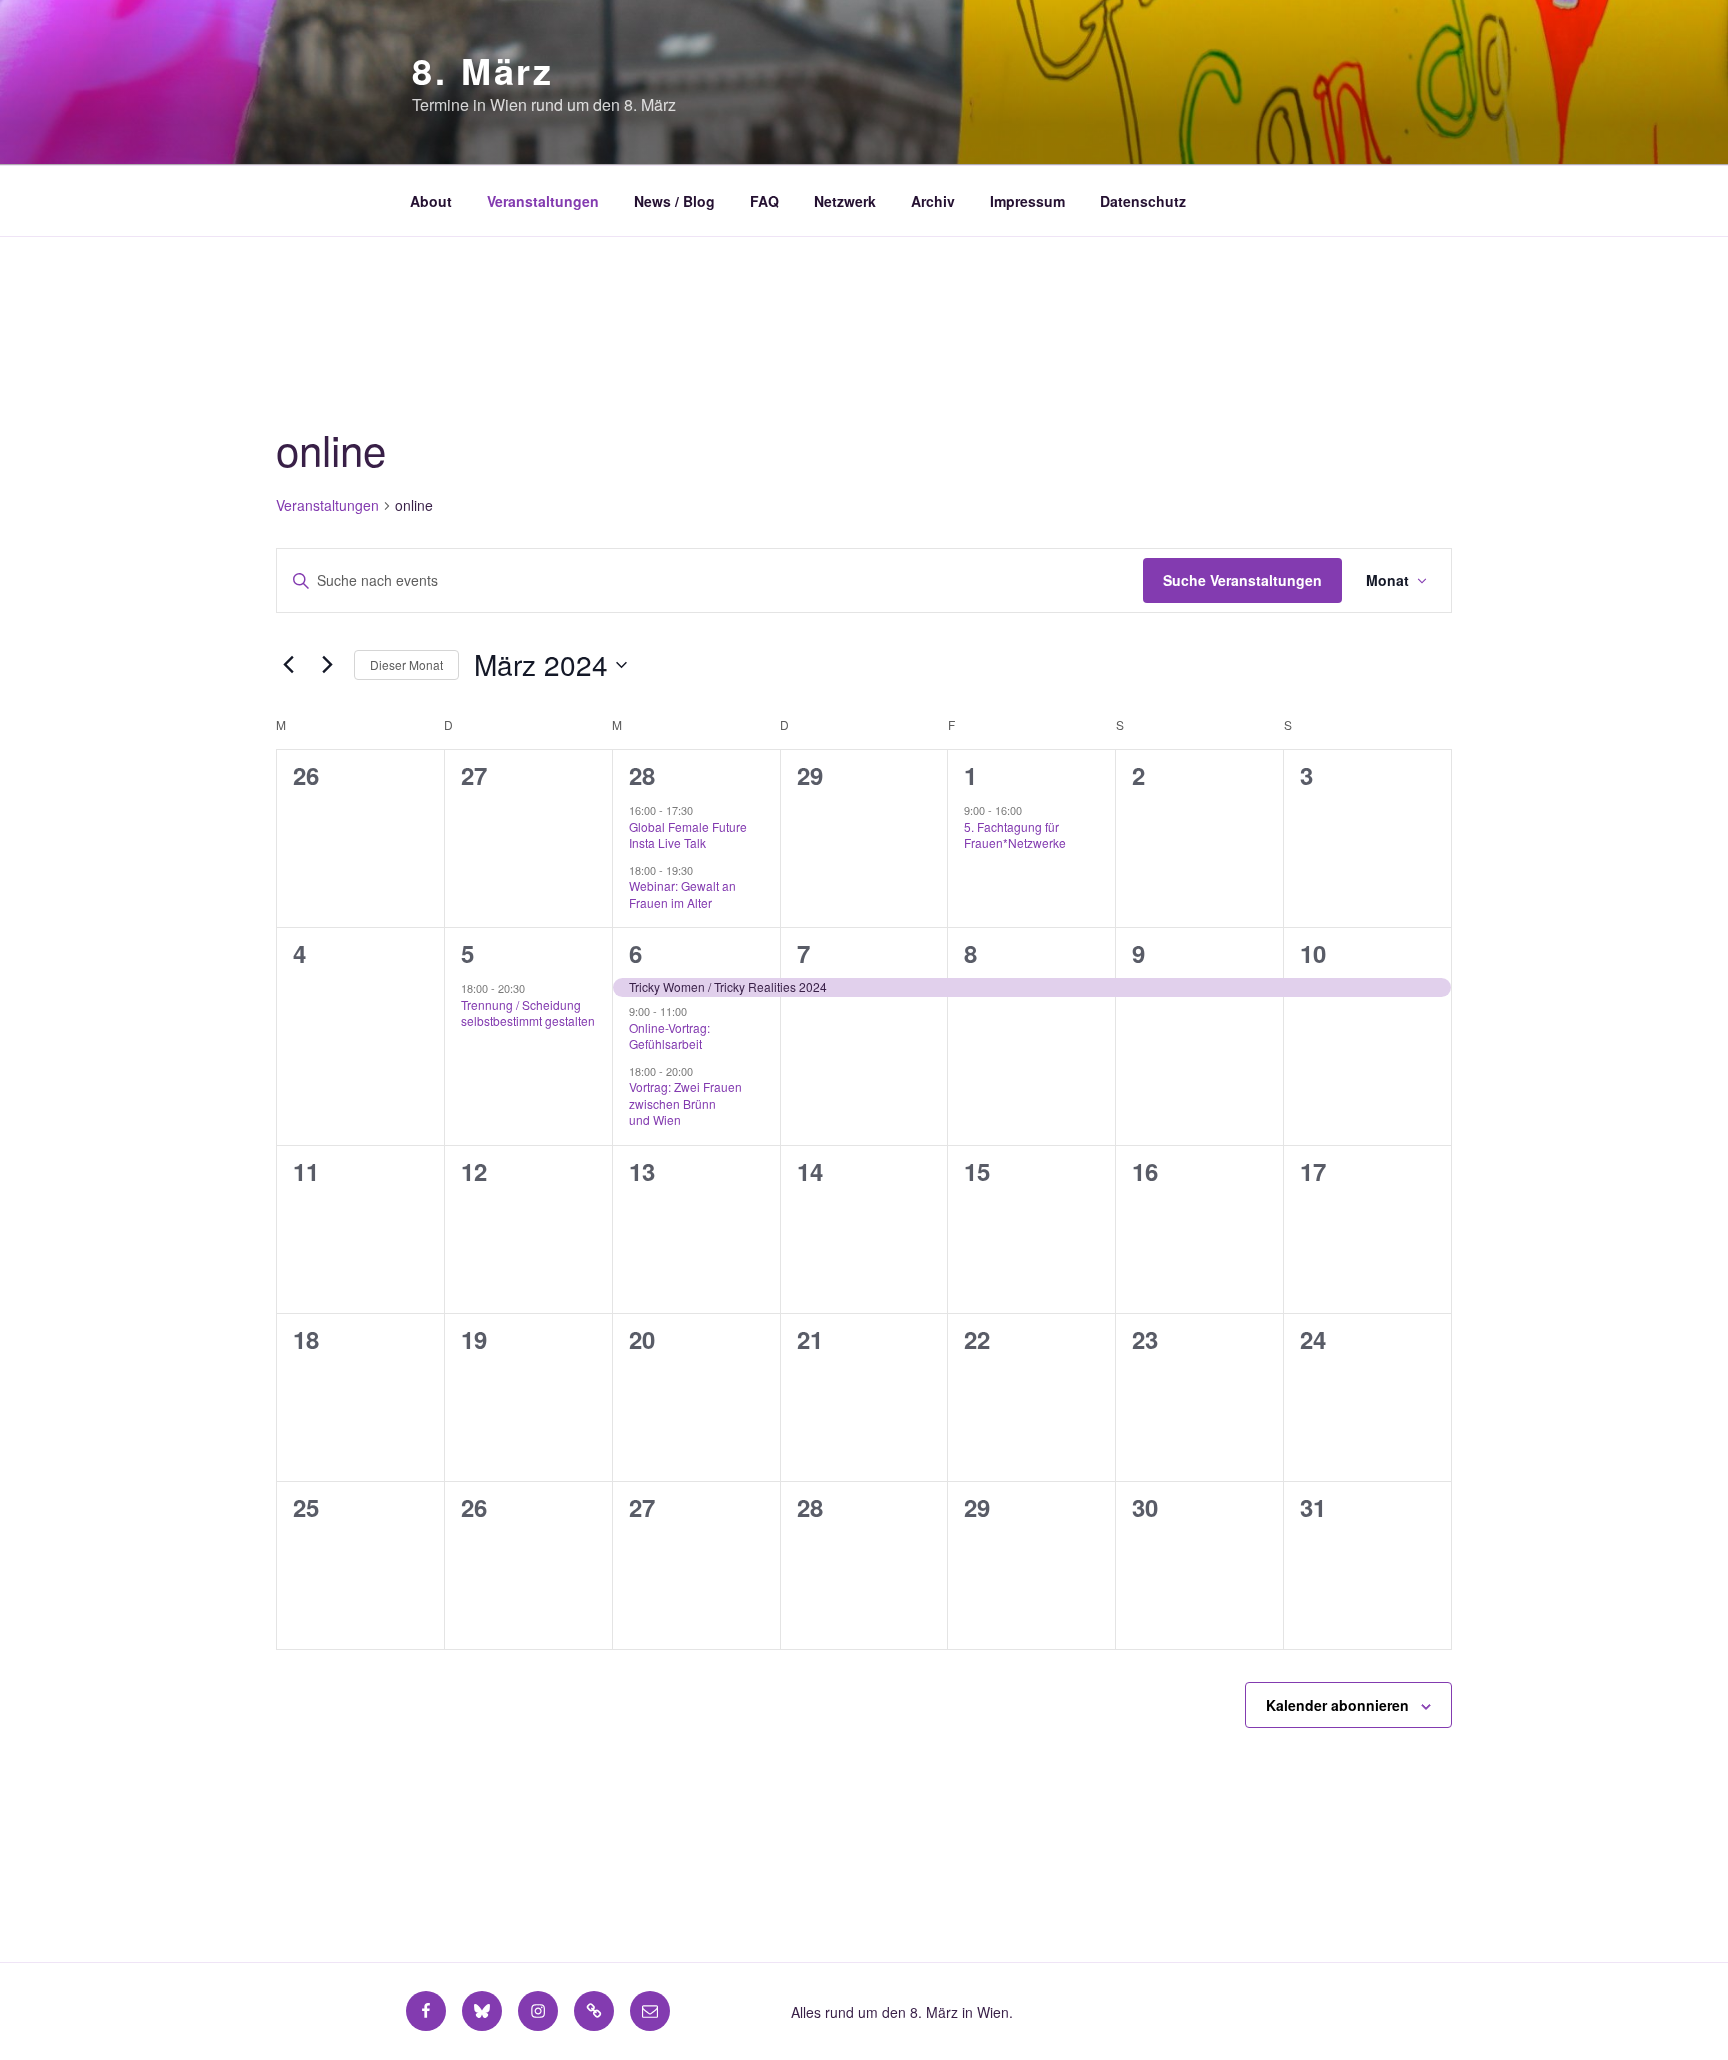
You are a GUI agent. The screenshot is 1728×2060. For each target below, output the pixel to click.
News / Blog (674, 201)
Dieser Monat (406, 664)
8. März (483, 70)
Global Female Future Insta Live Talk (688, 835)
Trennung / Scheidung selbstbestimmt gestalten (528, 1013)
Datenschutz (1143, 201)
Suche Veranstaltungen (1242, 580)
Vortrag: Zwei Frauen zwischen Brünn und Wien (685, 1103)
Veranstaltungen (543, 201)
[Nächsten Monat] (327, 665)
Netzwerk (845, 201)
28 (642, 775)
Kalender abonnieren (1337, 1705)
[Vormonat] (288, 665)
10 (1313, 953)
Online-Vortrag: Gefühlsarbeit (669, 1036)
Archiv (933, 201)
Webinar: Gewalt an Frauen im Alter (682, 894)
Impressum (1027, 201)
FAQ (764, 201)
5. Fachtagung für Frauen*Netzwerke (1015, 835)
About (431, 201)
